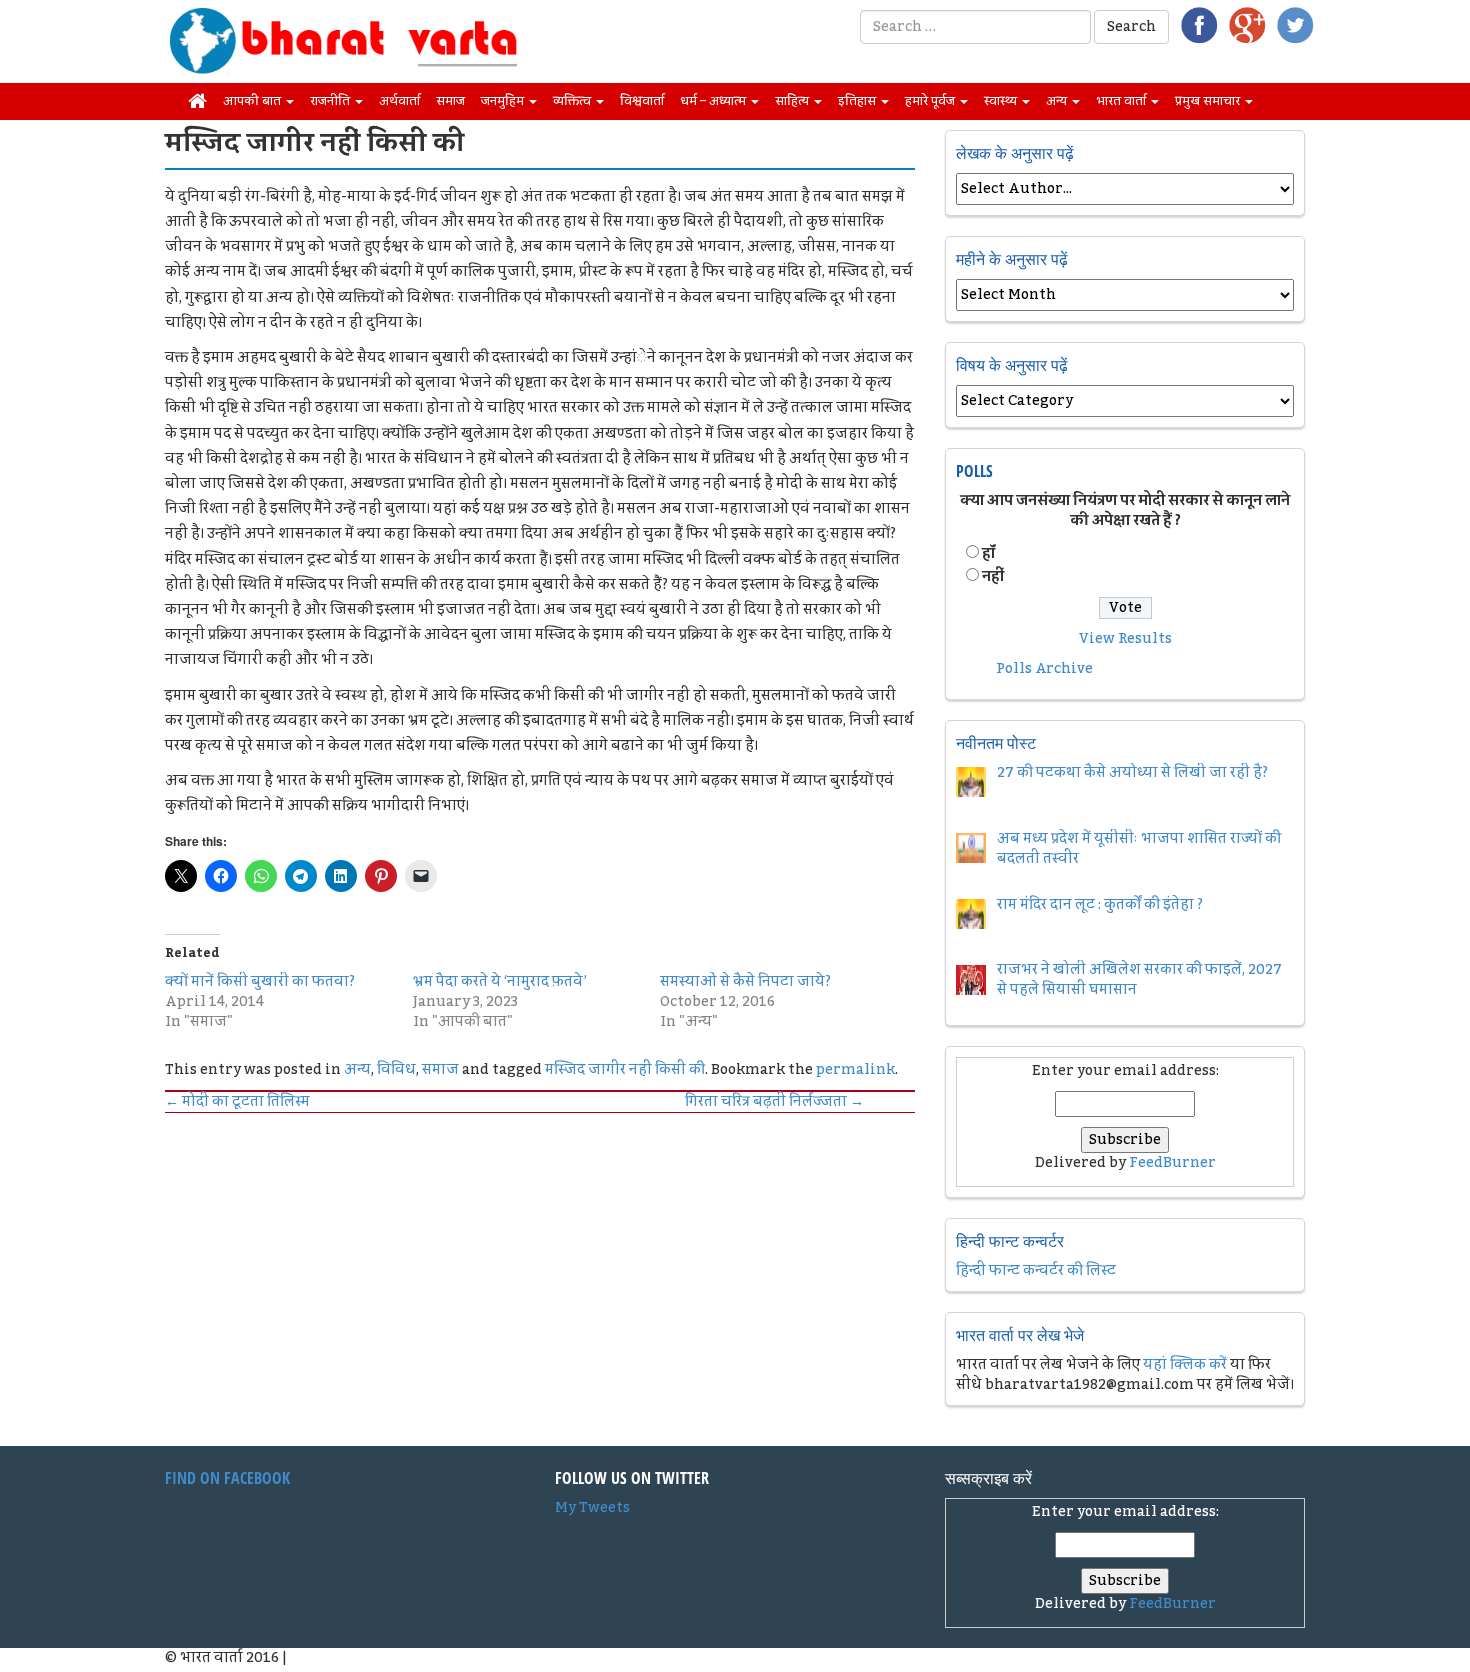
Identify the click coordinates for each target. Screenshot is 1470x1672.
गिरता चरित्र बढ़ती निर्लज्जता (774, 1102)
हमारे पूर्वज (931, 101)
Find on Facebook (227, 1478)
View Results (1125, 639)
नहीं (993, 577)
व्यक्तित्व (573, 101)
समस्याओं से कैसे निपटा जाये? (745, 982)
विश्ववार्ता (642, 101)
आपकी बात (253, 101)
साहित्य (793, 101)
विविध (396, 1070)
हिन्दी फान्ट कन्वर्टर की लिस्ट (1036, 1271)
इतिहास (858, 101)
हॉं (988, 554)
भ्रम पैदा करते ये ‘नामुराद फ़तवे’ (500, 982)
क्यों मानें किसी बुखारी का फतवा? (260, 982)
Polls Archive (1044, 669)
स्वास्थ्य (1002, 101)
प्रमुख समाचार (1209, 101)
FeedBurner (1172, 1163)
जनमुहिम (504, 101)
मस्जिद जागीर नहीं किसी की (625, 1070)
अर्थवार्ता (399, 101)
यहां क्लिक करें (1185, 1365)
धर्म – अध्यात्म (714, 101)
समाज (450, 101)
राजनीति (331, 101)
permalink (855, 1070)
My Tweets (592, 1508)
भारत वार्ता (1122, 101)
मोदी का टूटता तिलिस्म (237, 1102)
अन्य (1058, 101)
